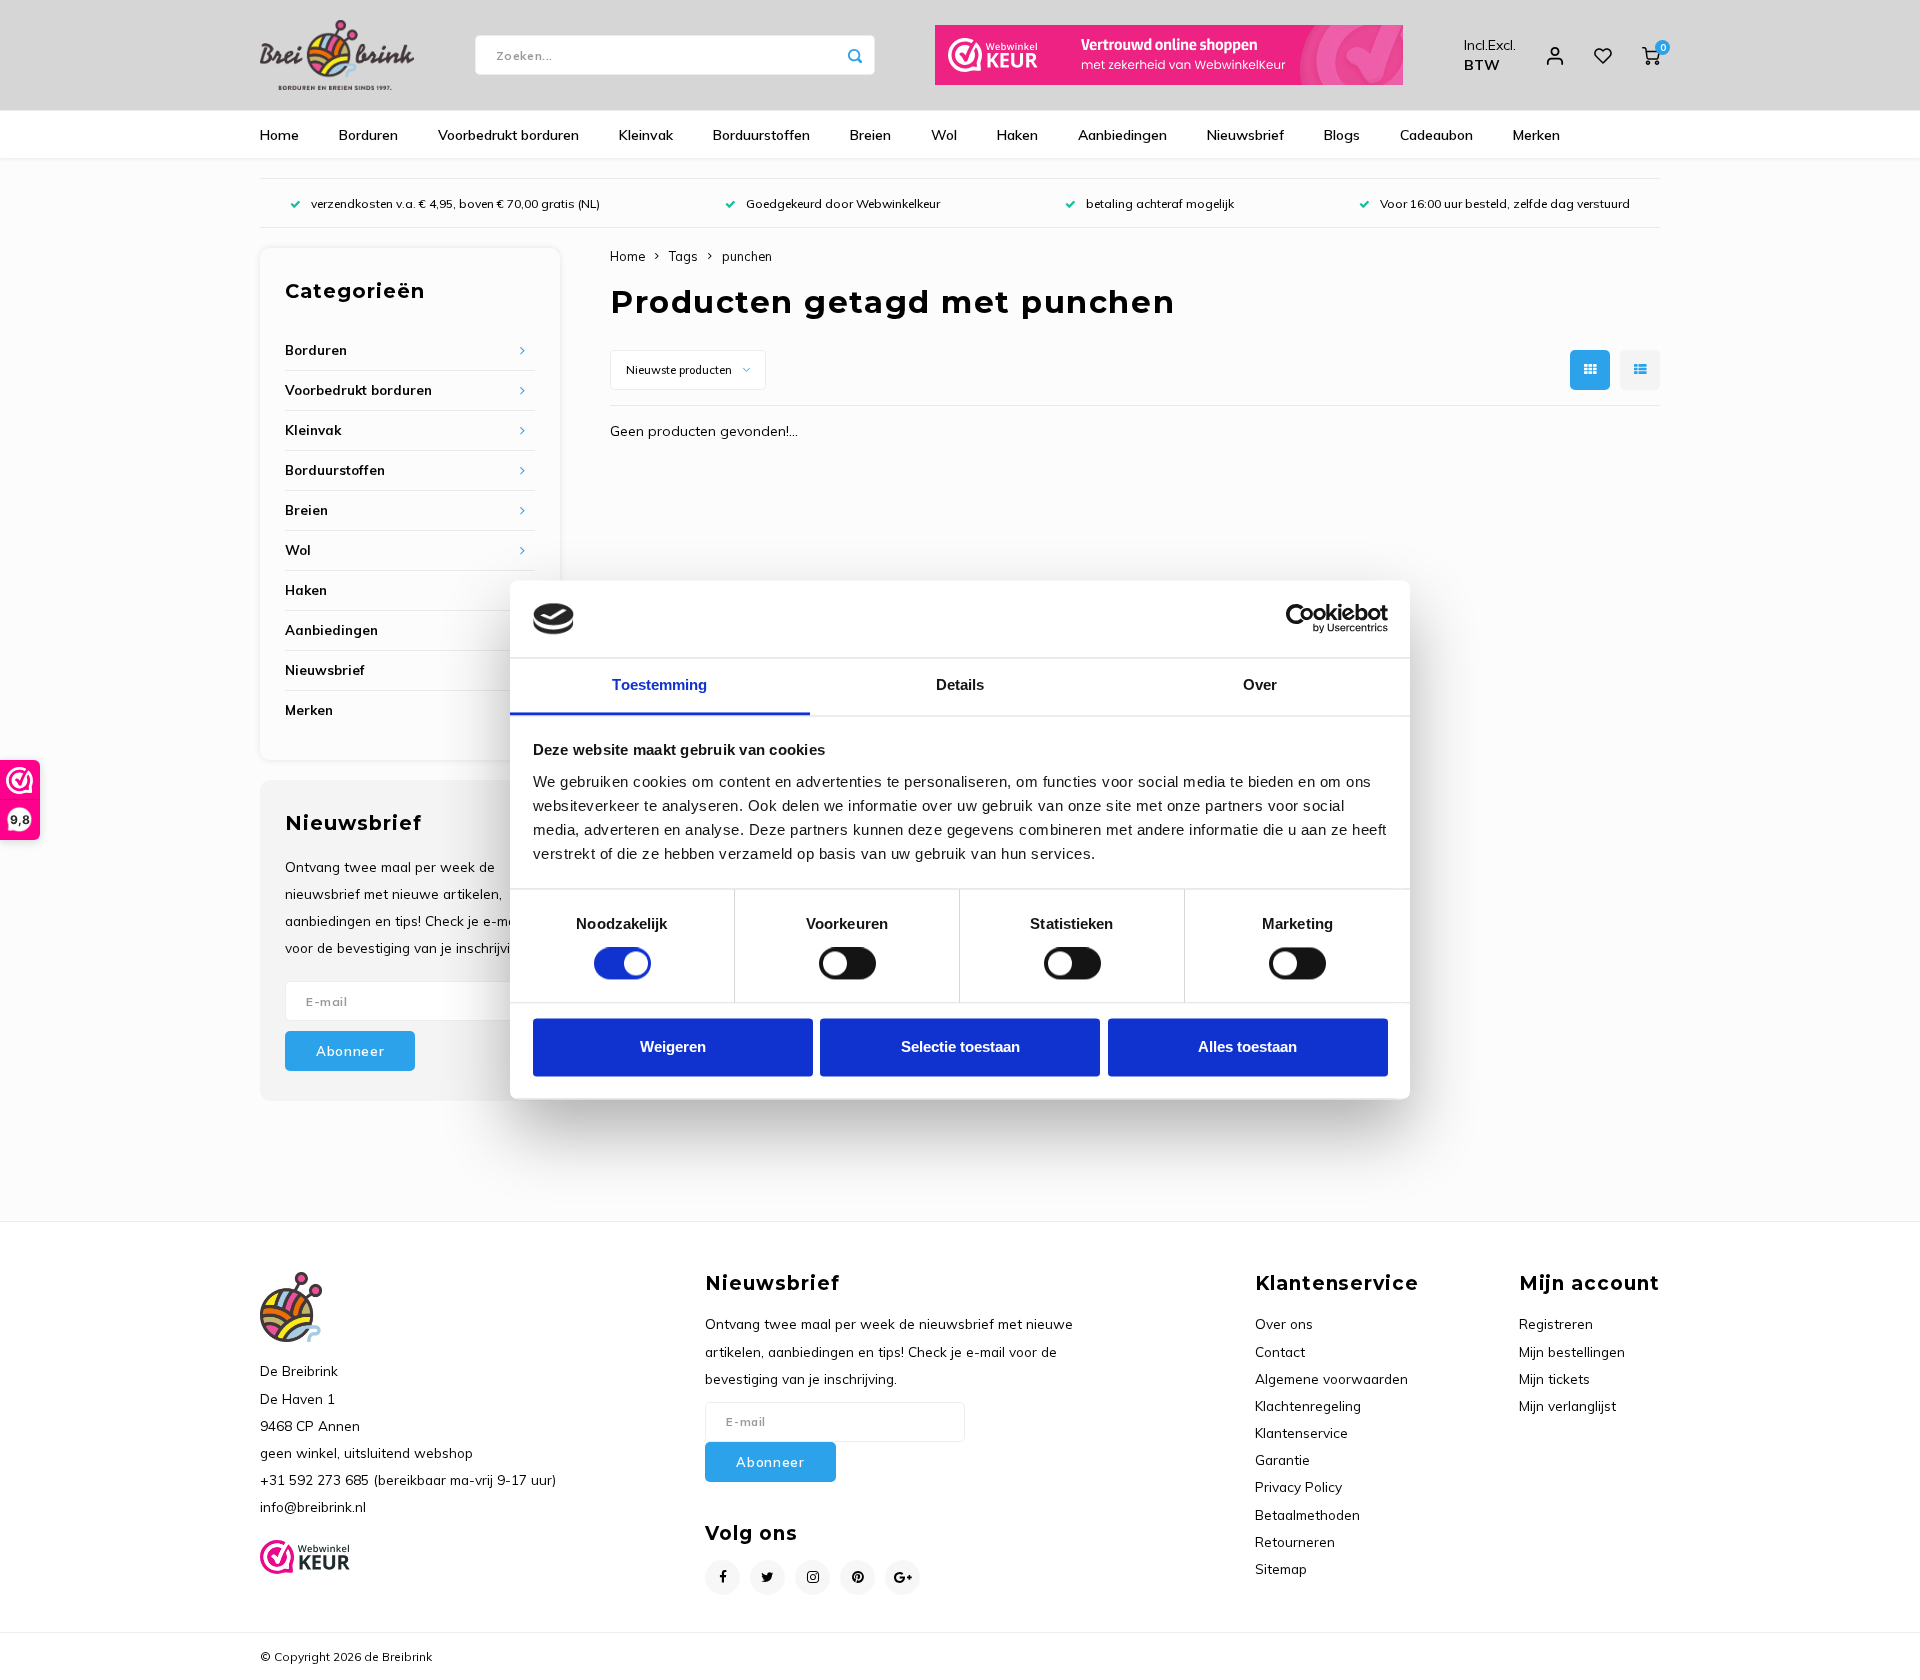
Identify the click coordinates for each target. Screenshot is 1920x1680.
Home (279, 135)
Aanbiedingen (1122, 135)
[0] (1651, 55)
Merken (1536, 135)
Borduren (368, 135)
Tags (683, 256)
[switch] (847, 964)
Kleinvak (646, 135)
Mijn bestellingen (1572, 1351)
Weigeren (673, 1046)
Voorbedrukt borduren (508, 135)
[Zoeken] (855, 55)
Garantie (1282, 1459)
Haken (1017, 135)
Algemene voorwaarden (1331, 1378)
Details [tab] (960, 684)
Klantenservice (1301, 1432)
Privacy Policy (1298, 1486)
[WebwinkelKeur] (1169, 55)
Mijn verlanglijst (1567, 1405)
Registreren (1556, 1323)
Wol (944, 135)
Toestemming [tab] (659, 684)
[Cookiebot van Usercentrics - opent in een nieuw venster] (1300, 619)
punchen (747, 256)
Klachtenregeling (1308, 1405)
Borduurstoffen (761, 135)
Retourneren (1295, 1541)
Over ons (1284, 1323)
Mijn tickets (1554, 1378)
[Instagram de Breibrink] (812, 1577)
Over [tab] (1260, 684)
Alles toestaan (1247, 1046)
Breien (870, 135)
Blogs (1342, 135)
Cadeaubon (1436, 135)
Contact (1280, 1351)
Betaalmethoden (1307, 1514)
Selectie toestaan (960, 1046)
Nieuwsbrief (1245, 135)
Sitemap (1281, 1568)
